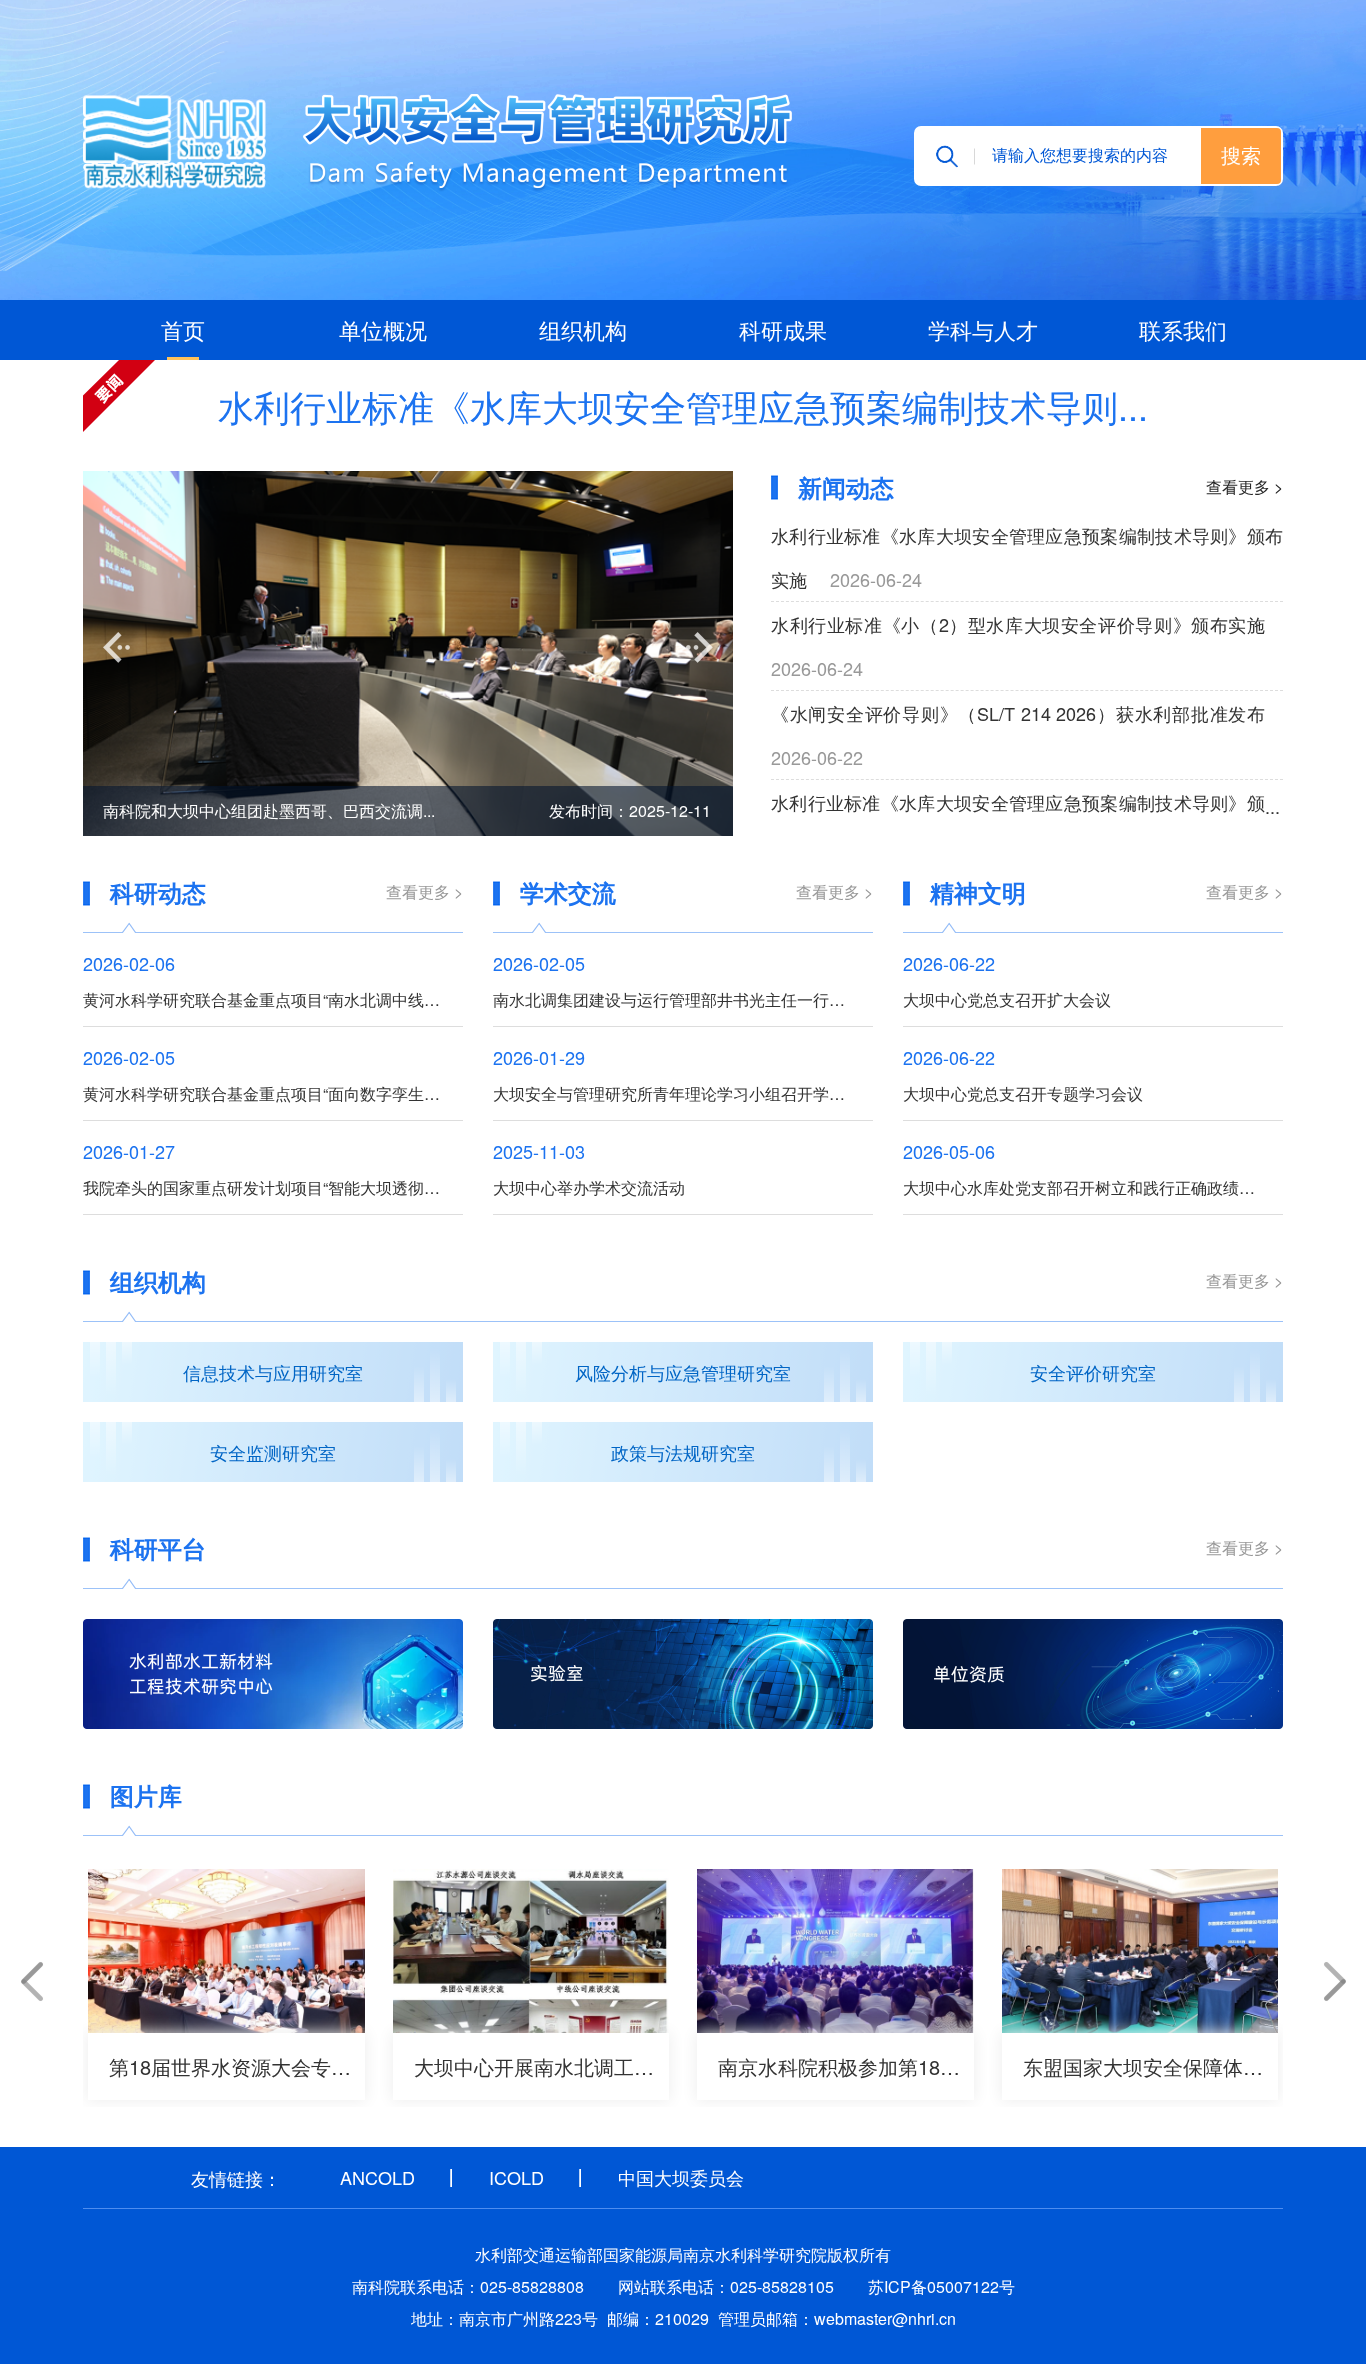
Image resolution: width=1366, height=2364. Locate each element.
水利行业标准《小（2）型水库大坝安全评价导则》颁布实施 (1018, 624)
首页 (183, 329)
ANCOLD (377, 2177)
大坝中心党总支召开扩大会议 (1007, 999)
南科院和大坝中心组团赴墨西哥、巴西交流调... (269, 810)
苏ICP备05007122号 (941, 2286)
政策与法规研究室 (683, 1452)
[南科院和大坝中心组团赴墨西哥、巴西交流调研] (408, 653)
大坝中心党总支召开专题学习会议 (1023, 1093)
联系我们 (1183, 329)
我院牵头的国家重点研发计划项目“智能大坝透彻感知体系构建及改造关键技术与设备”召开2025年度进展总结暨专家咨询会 (273, 1187)
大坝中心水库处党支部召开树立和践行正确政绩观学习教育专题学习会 (1093, 1187)
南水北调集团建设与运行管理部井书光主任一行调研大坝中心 (683, 999)
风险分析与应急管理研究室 (683, 1372)
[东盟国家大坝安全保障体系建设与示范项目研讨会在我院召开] (1140, 1951)
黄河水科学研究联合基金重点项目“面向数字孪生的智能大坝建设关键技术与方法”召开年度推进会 (273, 1093)
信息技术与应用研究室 (273, 1372)
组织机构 (583, 329)
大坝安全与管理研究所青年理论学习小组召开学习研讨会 (683, 1093)
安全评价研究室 (1093, 1372)
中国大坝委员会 (681, 2177)
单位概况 (383, 329)
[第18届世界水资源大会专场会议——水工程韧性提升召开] (226, 1951)
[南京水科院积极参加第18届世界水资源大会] (835, 1951)
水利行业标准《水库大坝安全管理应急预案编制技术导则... (683, 406)
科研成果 (783, 329)
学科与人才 (983, 329)
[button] (116, 647)
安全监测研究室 (273, 1452)
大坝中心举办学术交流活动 (589, 1187)
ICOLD (516, 2177)
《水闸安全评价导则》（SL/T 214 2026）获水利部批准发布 (1018, 713)
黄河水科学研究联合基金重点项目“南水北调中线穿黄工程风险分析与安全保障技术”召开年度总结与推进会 (273, 999)
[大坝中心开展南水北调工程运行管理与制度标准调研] (531, 1951)
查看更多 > (1244, 486)
